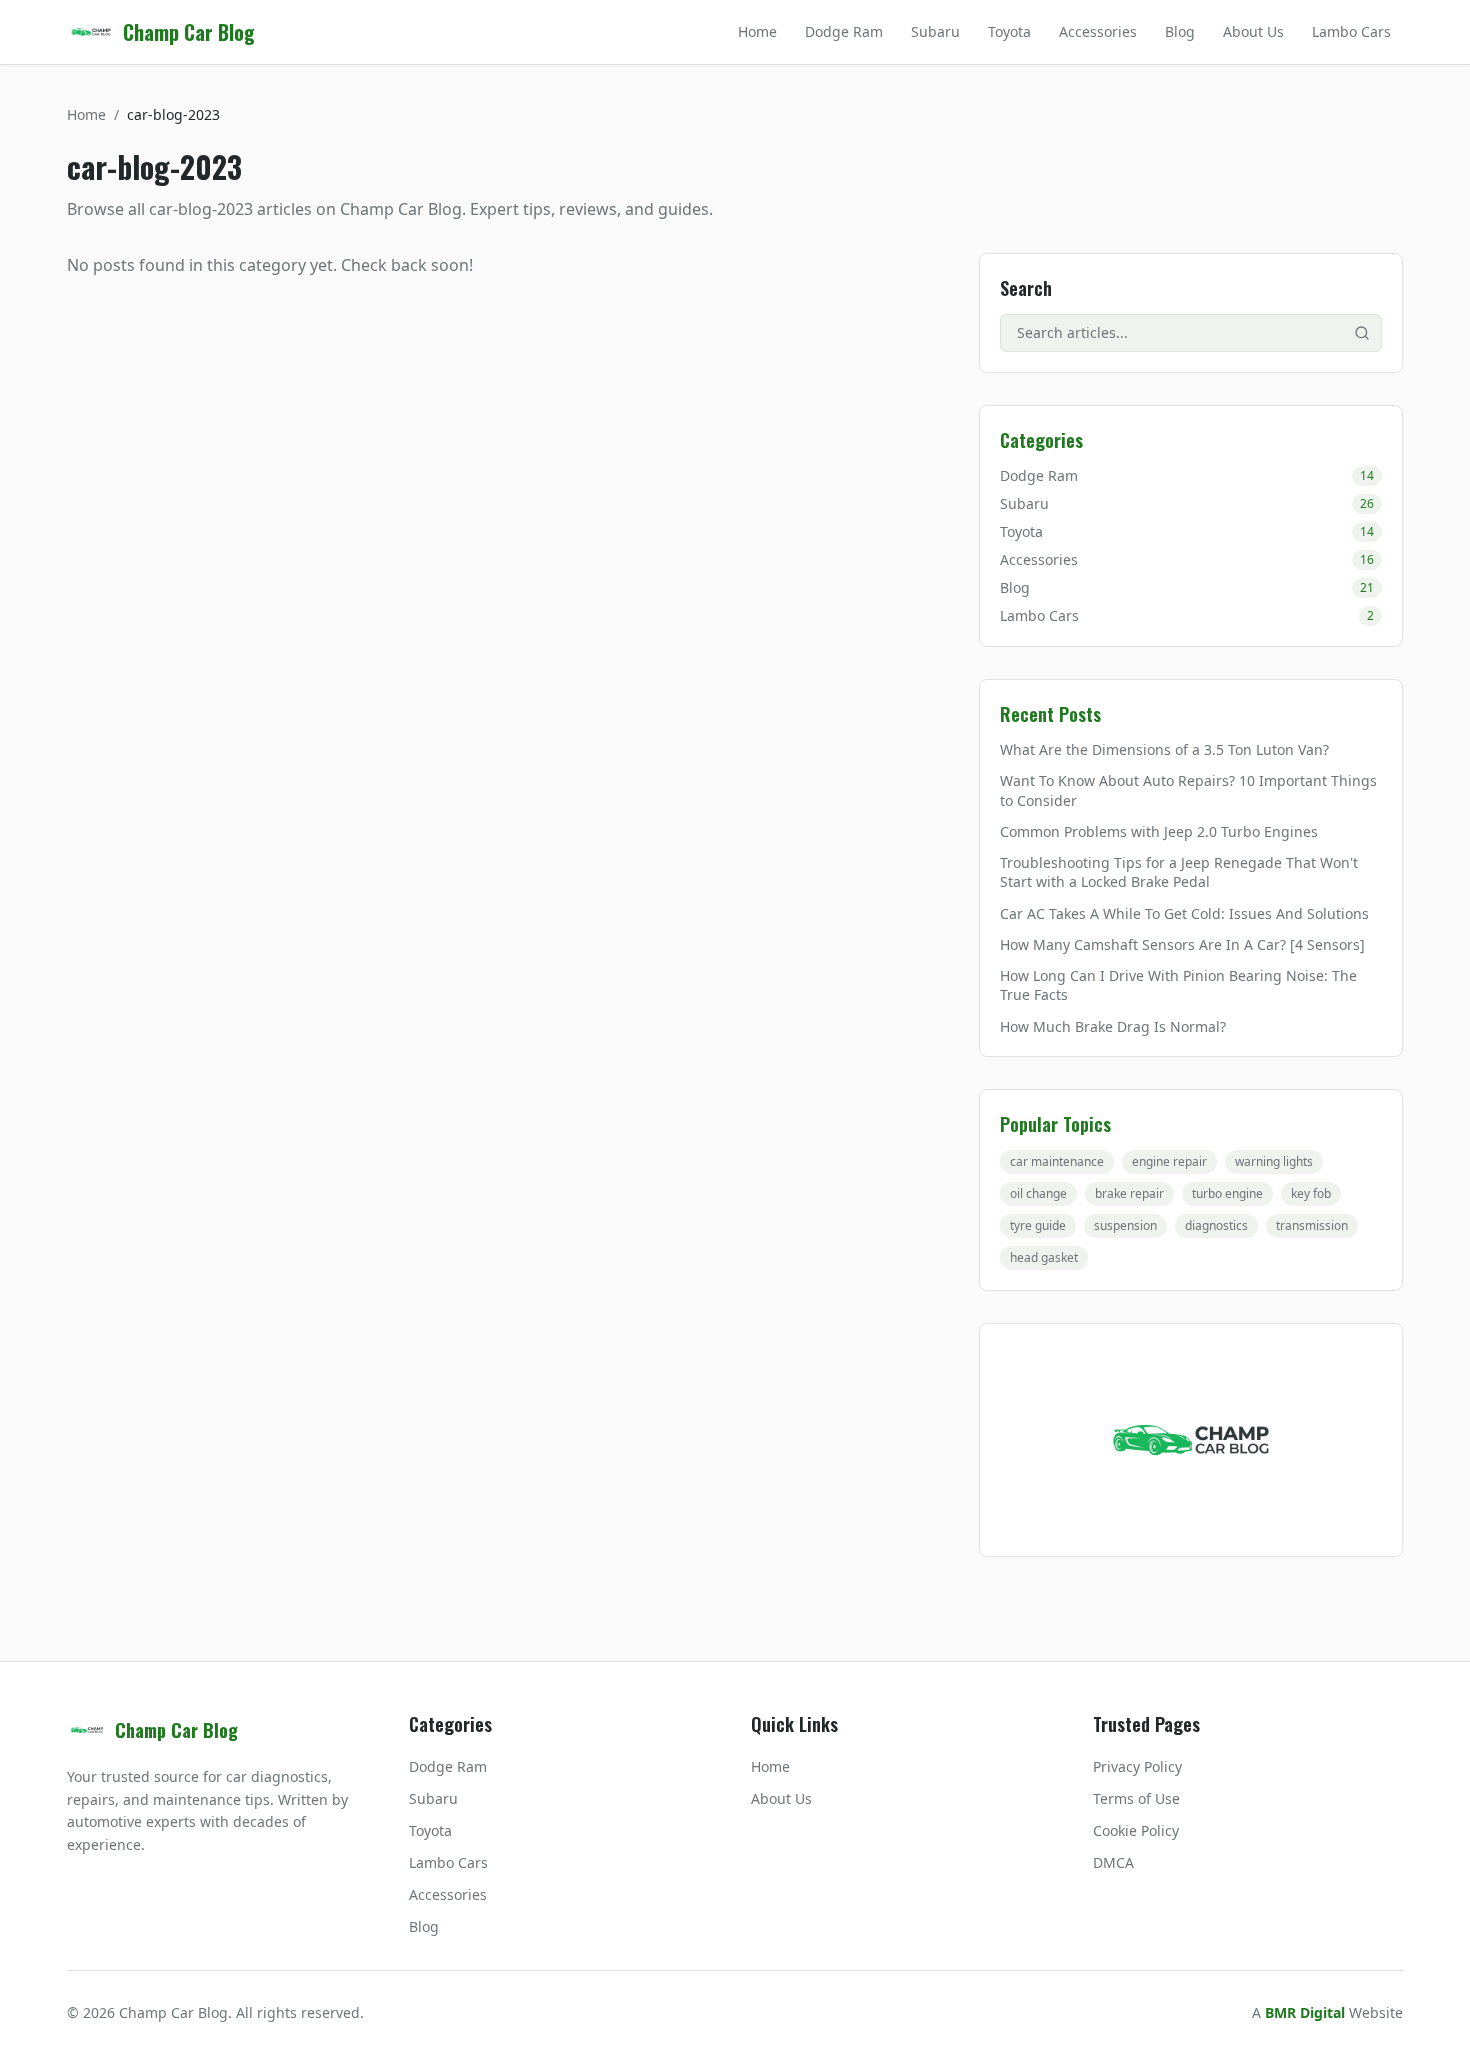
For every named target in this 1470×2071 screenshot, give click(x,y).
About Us (1253, 31)
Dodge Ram (844, 31)
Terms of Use (1136, 1798)
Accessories (1098, 31)
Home (757, 31)
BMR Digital (1305, 2012)
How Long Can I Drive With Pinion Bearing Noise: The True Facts (1178, 985)
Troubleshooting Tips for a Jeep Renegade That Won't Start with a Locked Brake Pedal (1179, 872)
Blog (1180, 31)
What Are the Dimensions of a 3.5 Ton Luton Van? (1164, 749)
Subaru (935, 31)
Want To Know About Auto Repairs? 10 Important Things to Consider (1188, 790)
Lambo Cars (1351, 31)
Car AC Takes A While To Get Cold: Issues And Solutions (1184, 913)
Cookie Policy (1136, 1830)
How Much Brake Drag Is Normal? (1113, 1026)
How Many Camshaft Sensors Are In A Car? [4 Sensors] (1182, 944)
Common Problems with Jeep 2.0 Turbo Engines (1159, 831)
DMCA (1113, 1862)
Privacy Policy (1137, 1766)
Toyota (1009, 31)
